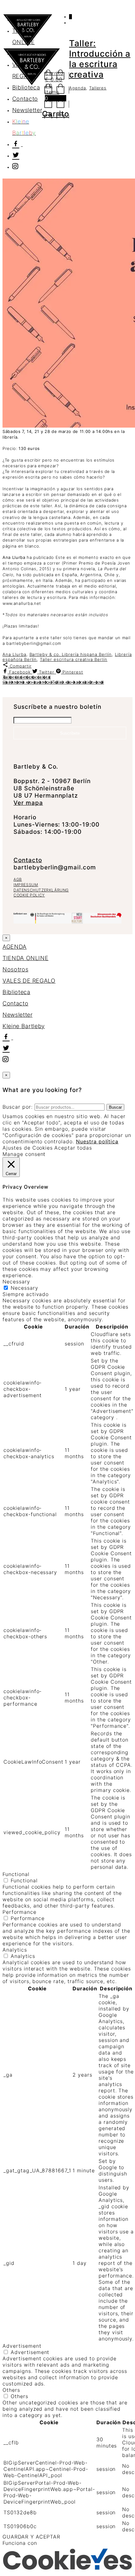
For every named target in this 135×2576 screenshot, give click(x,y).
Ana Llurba (14, 654)
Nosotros (25, 53)
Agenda (78, 88)
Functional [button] (16, 1874)
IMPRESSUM (26, 885)
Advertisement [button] (22, 2346)
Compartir (20, 666)
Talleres (98, 88)
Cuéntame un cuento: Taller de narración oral (53, 682)
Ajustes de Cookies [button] (28, 1148)
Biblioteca (26, 87)
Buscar (115, 1107)
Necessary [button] (16, 1282)
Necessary (24, 1288)
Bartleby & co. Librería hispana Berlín (71, 654)
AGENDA (24, 19)
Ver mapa (28, 803)
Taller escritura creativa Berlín (74, 659)
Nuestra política (97, 1141)
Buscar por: (18, 1107)
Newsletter (27, 110)
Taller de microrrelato (27, 677)
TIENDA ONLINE (25, 958)
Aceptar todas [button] (73, 1148)
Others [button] (11, 2390)
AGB (18, 879)
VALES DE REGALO (29, 981)
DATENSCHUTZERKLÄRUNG (41, 890)
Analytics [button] (15, 1950)
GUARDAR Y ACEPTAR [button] (31, 2537)
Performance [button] (19, 1912)
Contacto (25, 99)
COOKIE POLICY (29, 895)
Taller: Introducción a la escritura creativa (100, 59)
